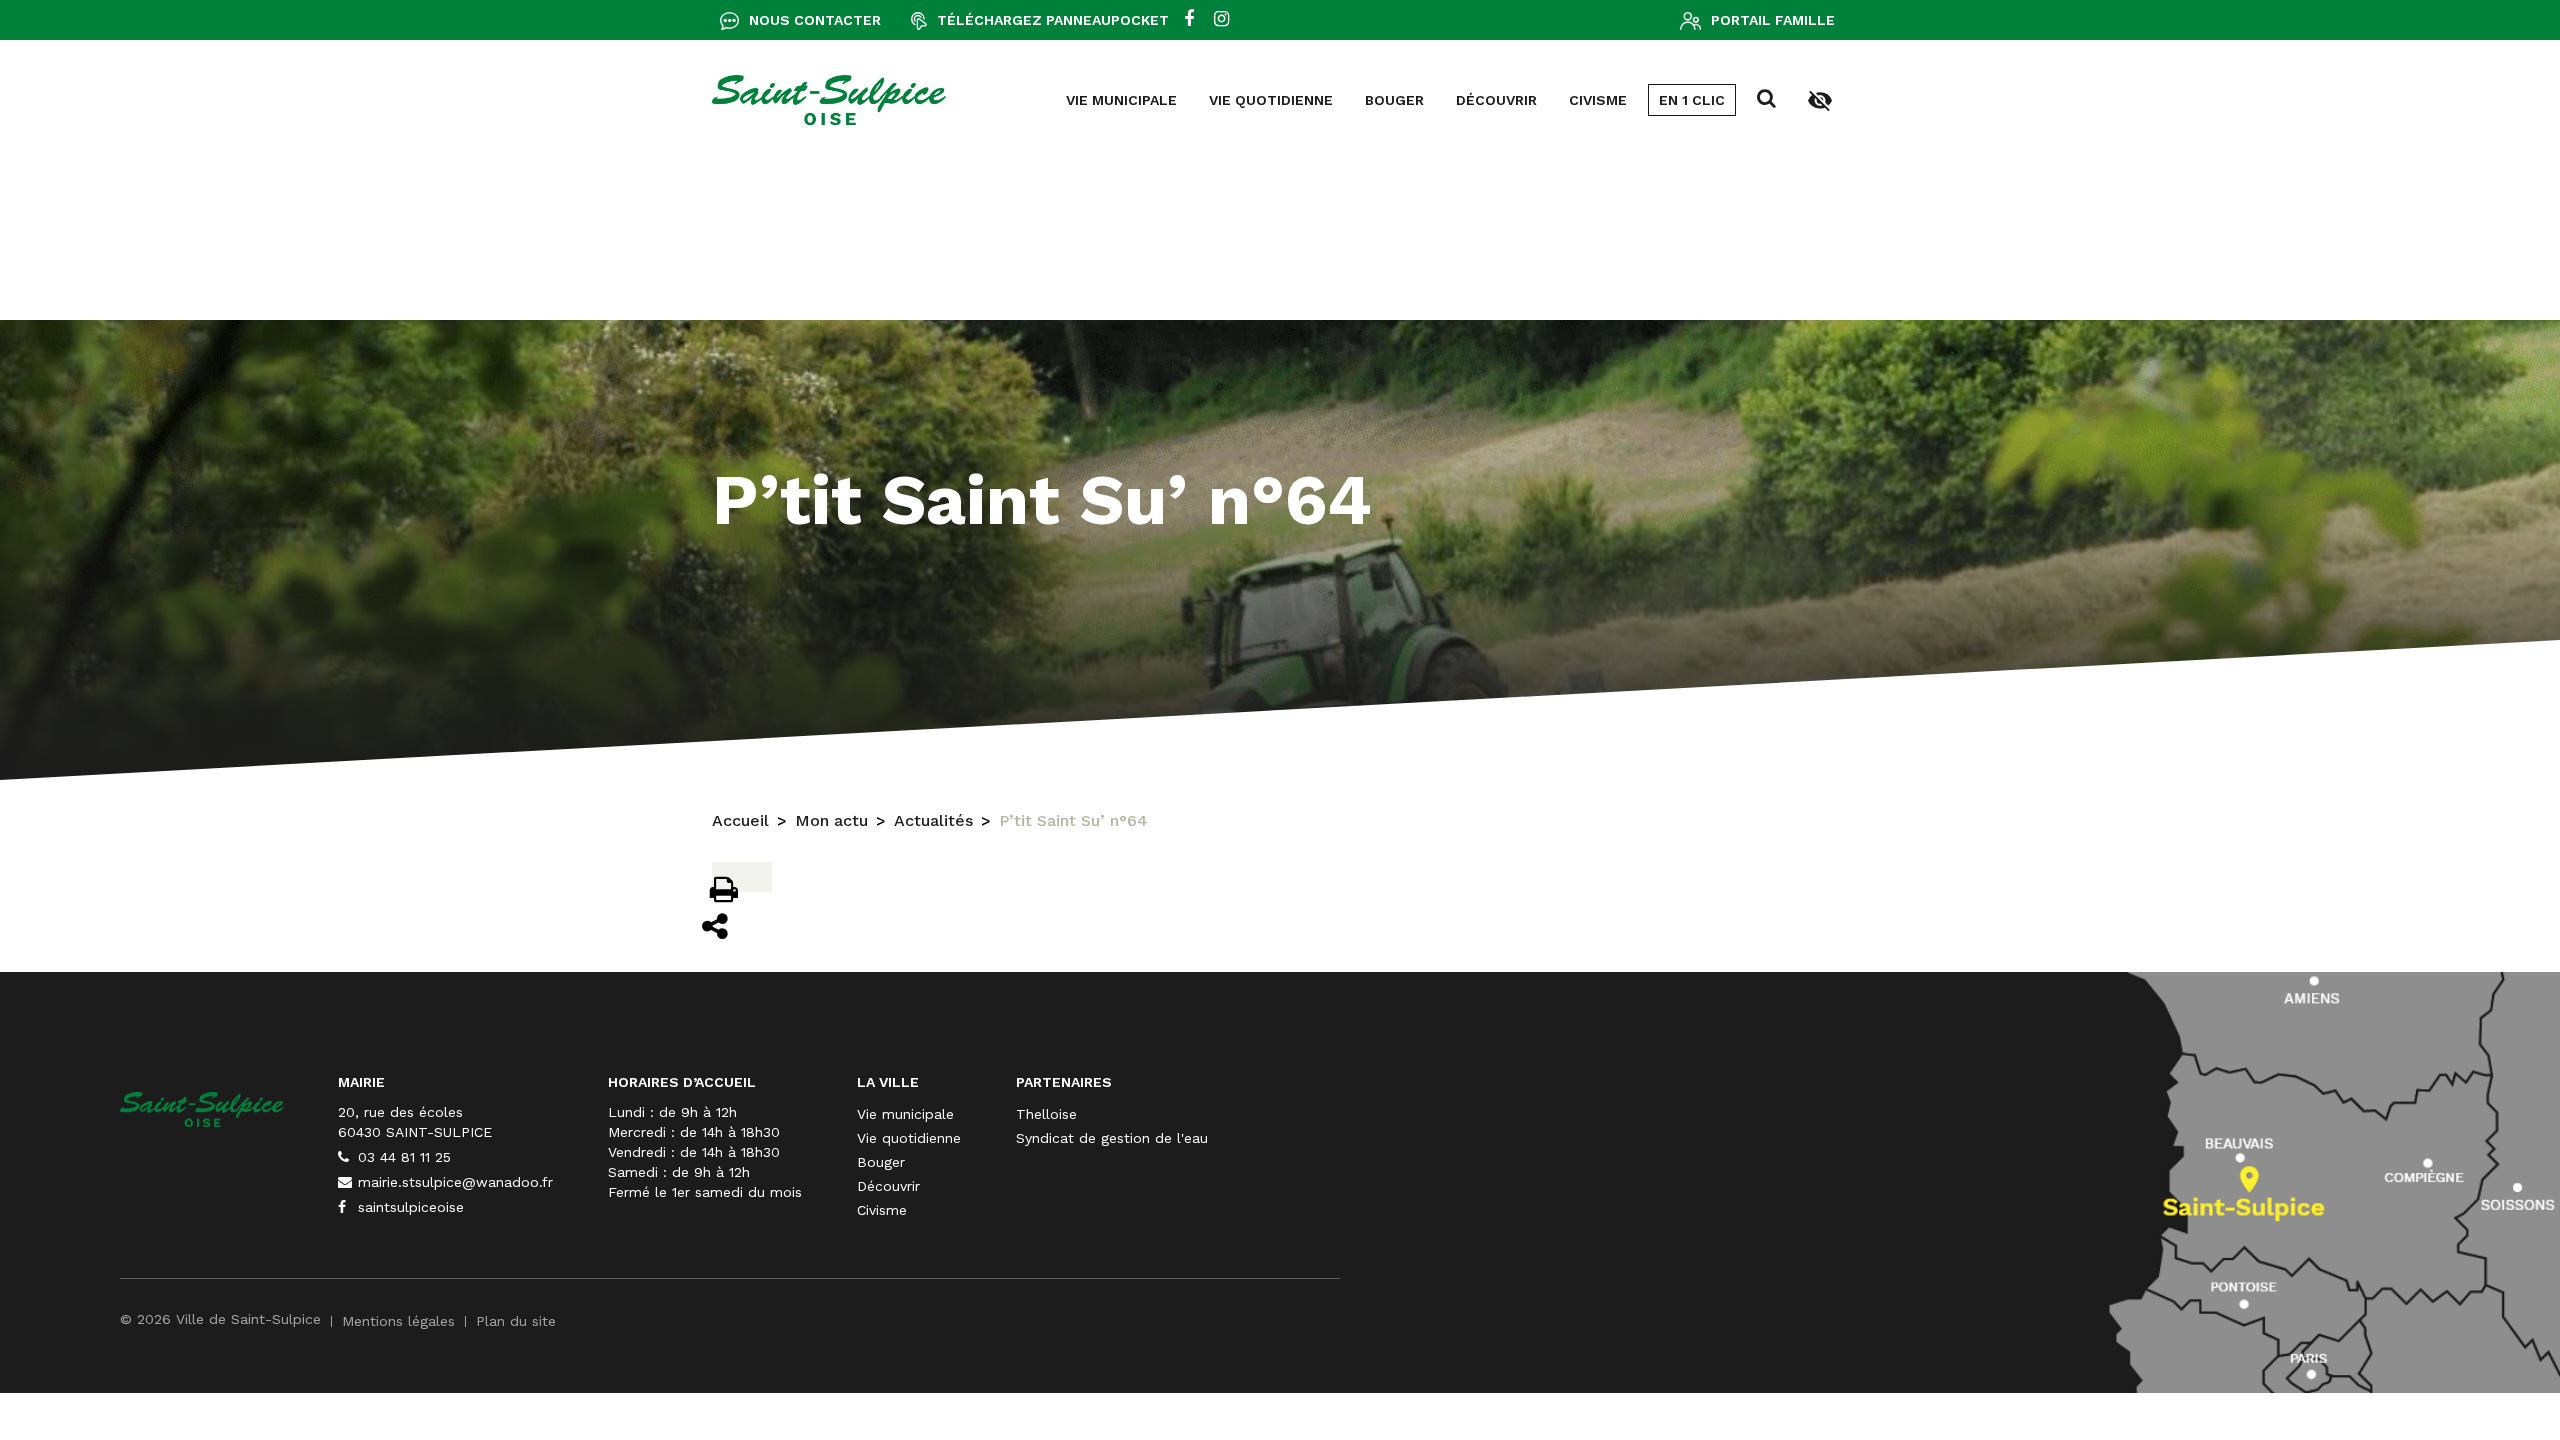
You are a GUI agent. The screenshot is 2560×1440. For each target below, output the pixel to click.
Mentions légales (398, 1321)
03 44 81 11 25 (402, 1157)
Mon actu (831, 820)
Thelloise (1046, 1114)
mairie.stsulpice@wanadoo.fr (453, 1182)
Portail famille (1773, 20)
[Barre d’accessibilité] (1820, 99)
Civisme (1598, 100)
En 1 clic (1692, 100)
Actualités (933, 820)
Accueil (740, 820)
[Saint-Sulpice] (829, 100)
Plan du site (516, 1321)
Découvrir (1496, 100)
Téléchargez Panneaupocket (1053, 20)
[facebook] (1189, 20)
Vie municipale (1121, 100)
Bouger (1394, 100)
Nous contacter (815, 20)
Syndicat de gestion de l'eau (1112, 1138)
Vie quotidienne (1271, 100)
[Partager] (716, 926)
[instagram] (1221, 20)
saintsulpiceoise (408, 1207)
